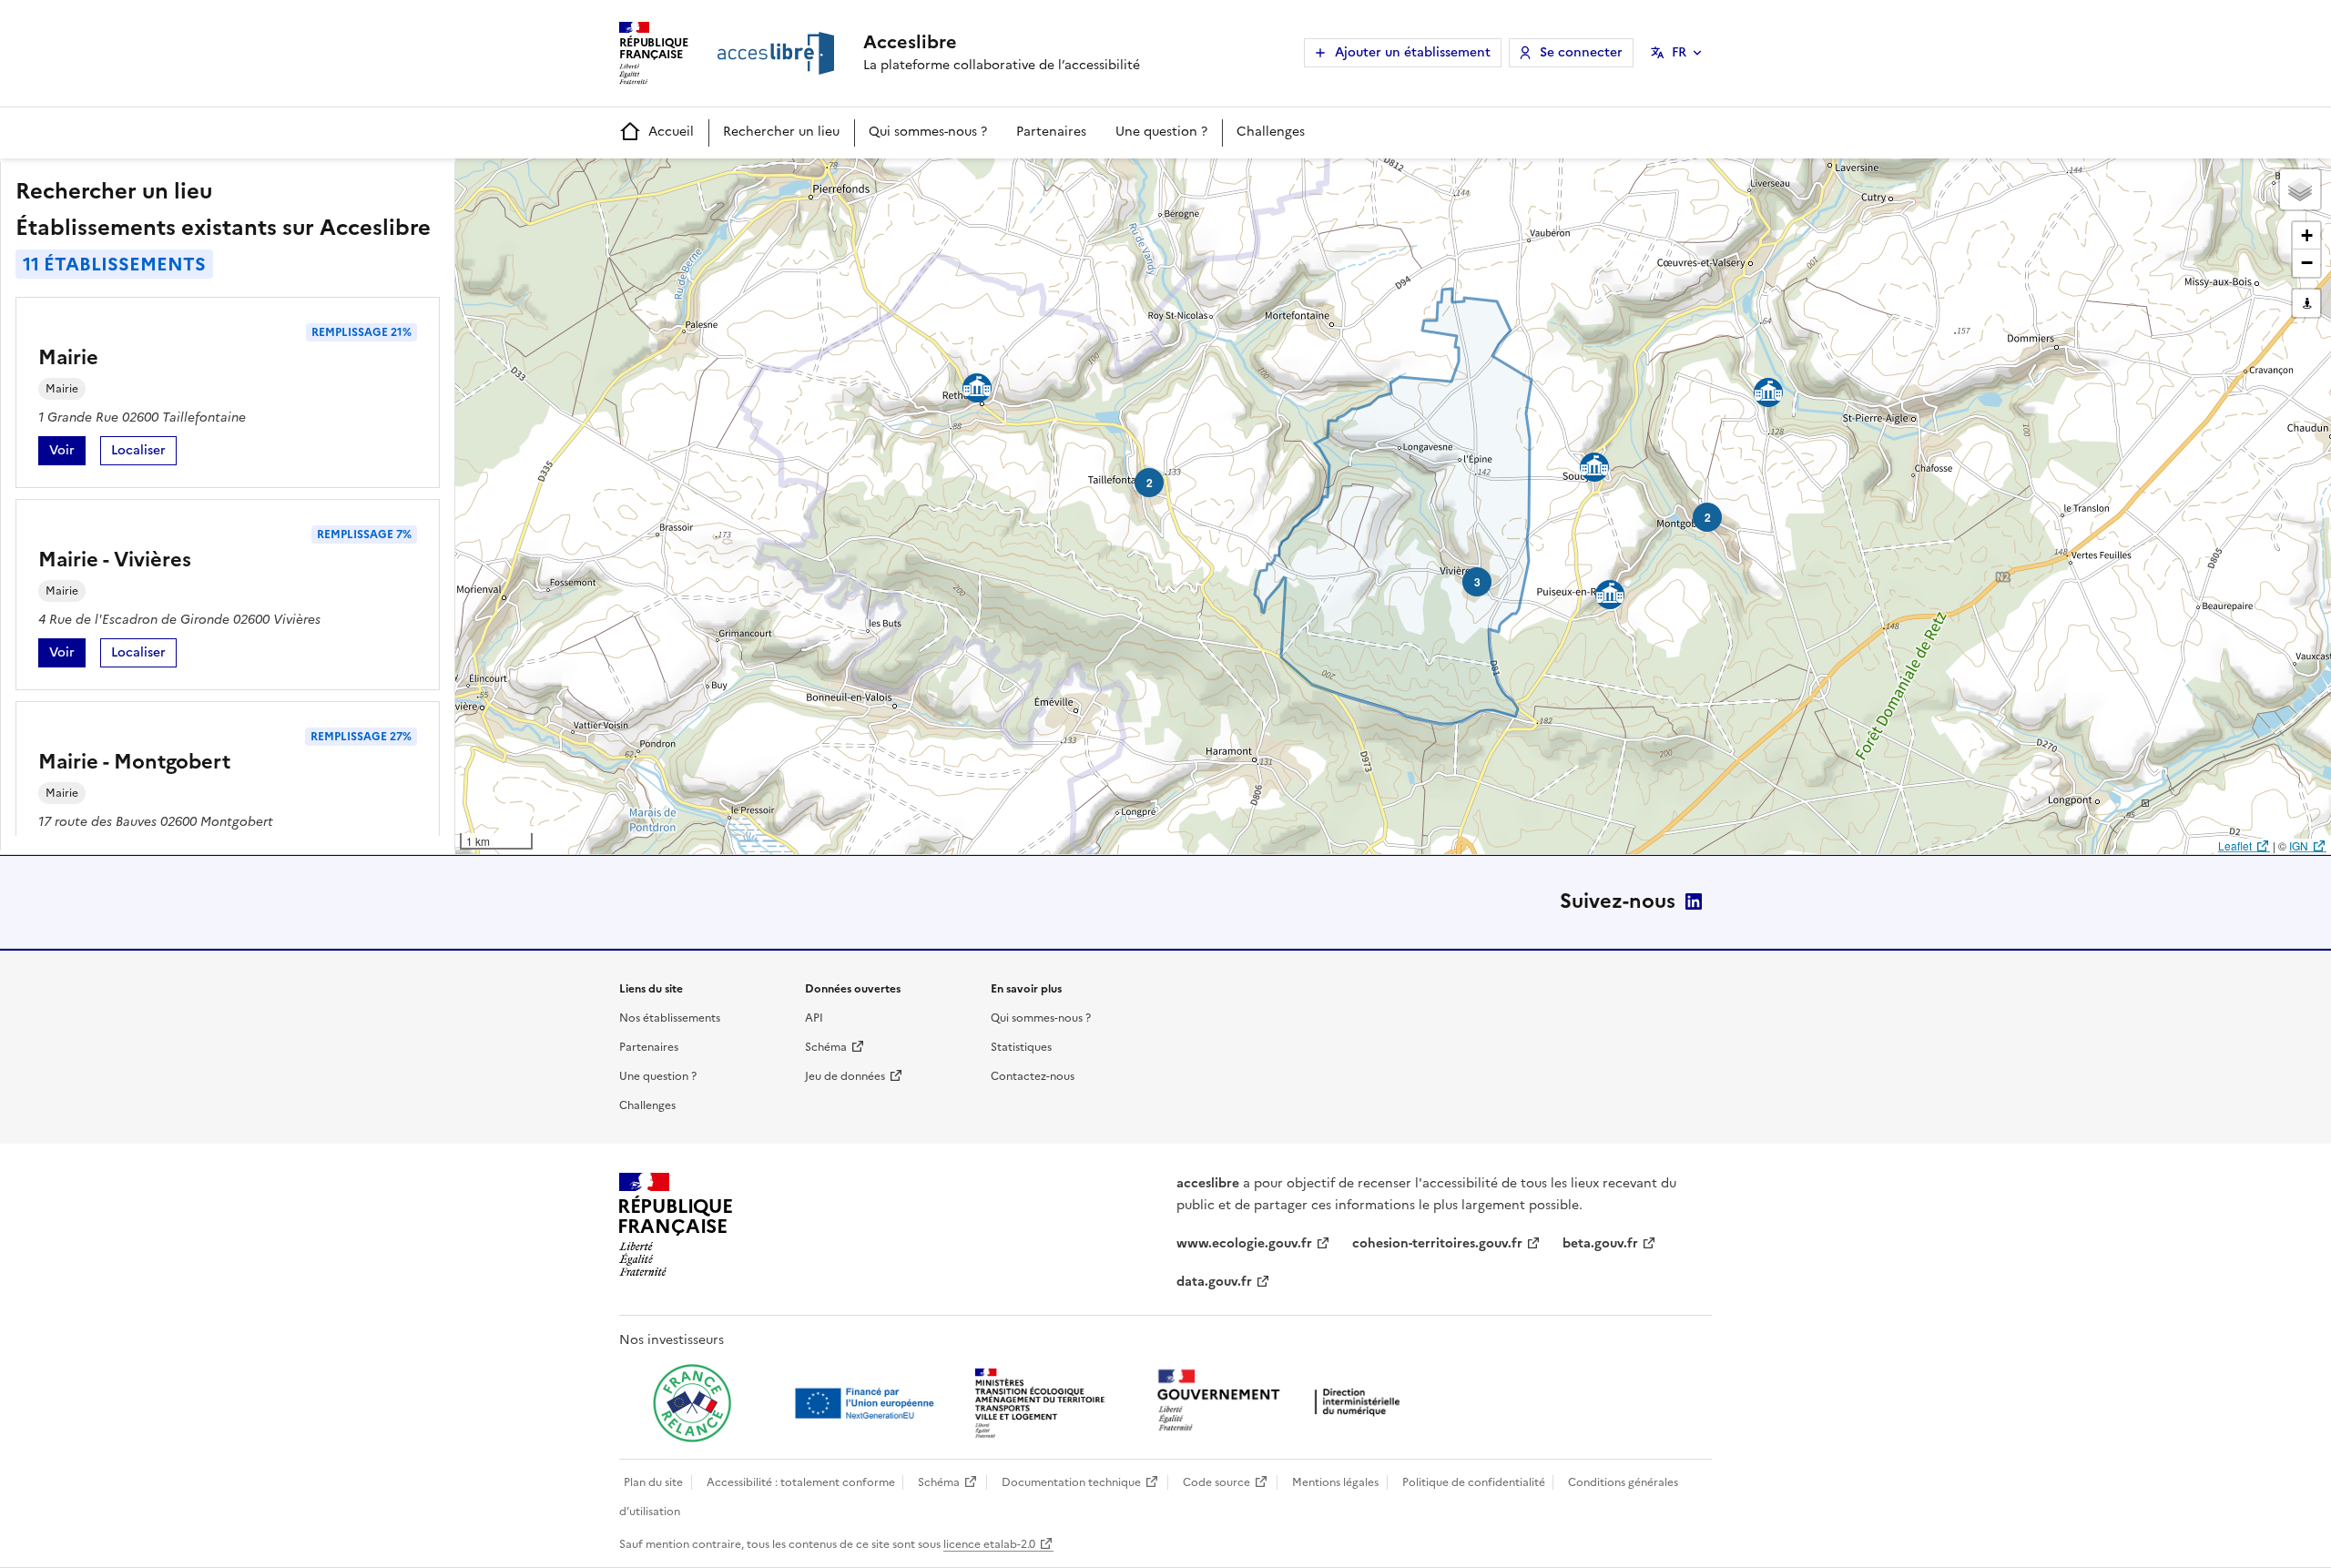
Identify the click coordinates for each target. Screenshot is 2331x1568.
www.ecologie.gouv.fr (1244, 1243)
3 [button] (1477, 582)
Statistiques (1021, 1047)
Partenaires (1051, 132)
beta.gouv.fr (1600, 1243)
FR (1679, 52)
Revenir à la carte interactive (598, 180)
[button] (2300, 189)
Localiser (144, 453)
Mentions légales (1335, 1482)
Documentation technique (1071, 1482)
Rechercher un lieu (781, 132)
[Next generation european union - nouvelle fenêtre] (867, 1403)
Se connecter (1581, 52)
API (814, 1018)
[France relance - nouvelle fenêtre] (692, 1403)
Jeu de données (845, 1076)
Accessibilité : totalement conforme (801, 1482)
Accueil (671, 132)
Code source (1216, 1482)
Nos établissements (670, 1018)
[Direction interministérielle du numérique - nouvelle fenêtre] (1283, 1402)
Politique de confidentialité (1474, 1482)
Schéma (826, 1047)
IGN (2299, 845)
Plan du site (653, 1482)
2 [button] (1708, 517)
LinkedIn (1694, 901)
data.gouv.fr (1214, 1282)
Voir (67, 453)
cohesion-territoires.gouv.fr (1437, 1243)
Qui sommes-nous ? (928, 132)
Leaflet (2235, 845)
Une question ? (1161, 132)
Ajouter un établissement (1413, 52)
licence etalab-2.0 (989, 1544)
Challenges (1271, 132)
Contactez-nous (1033, 1076)
